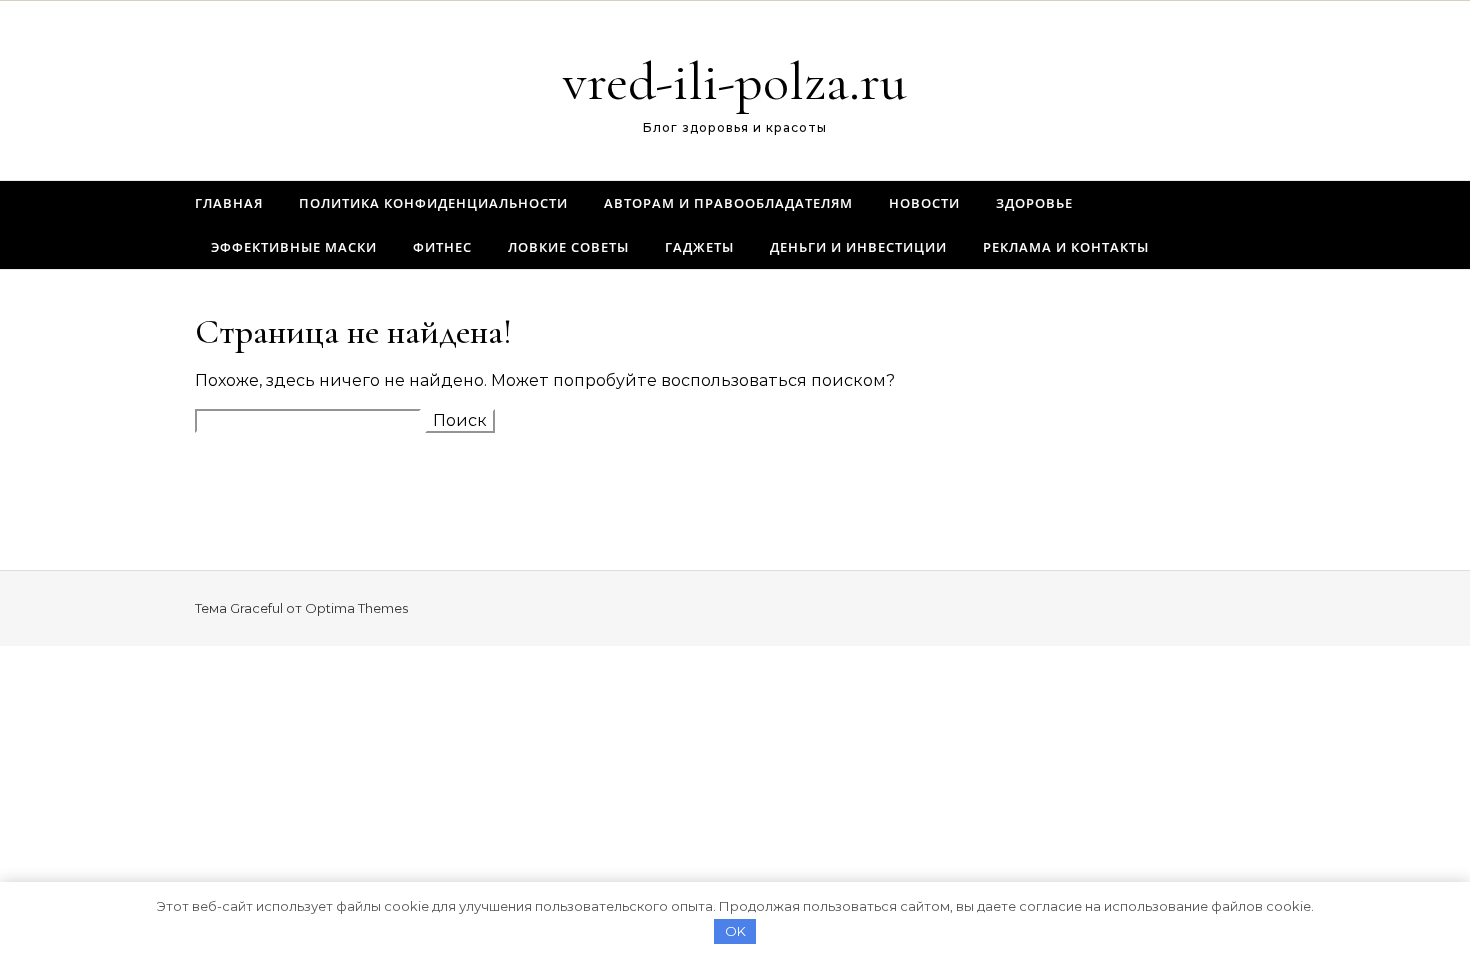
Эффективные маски (294, 247)
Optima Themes (356, 608)
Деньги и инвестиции (858, 247)
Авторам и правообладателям (728, 203)
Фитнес (442, 247)
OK (735, 931)
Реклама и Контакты (1066, 247)
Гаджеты (699, 247)
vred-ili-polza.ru (735, 81)
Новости (924, 203)
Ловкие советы (568, 247)
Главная (229, 203)
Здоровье (1034, 203)
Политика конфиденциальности (433, 203)
